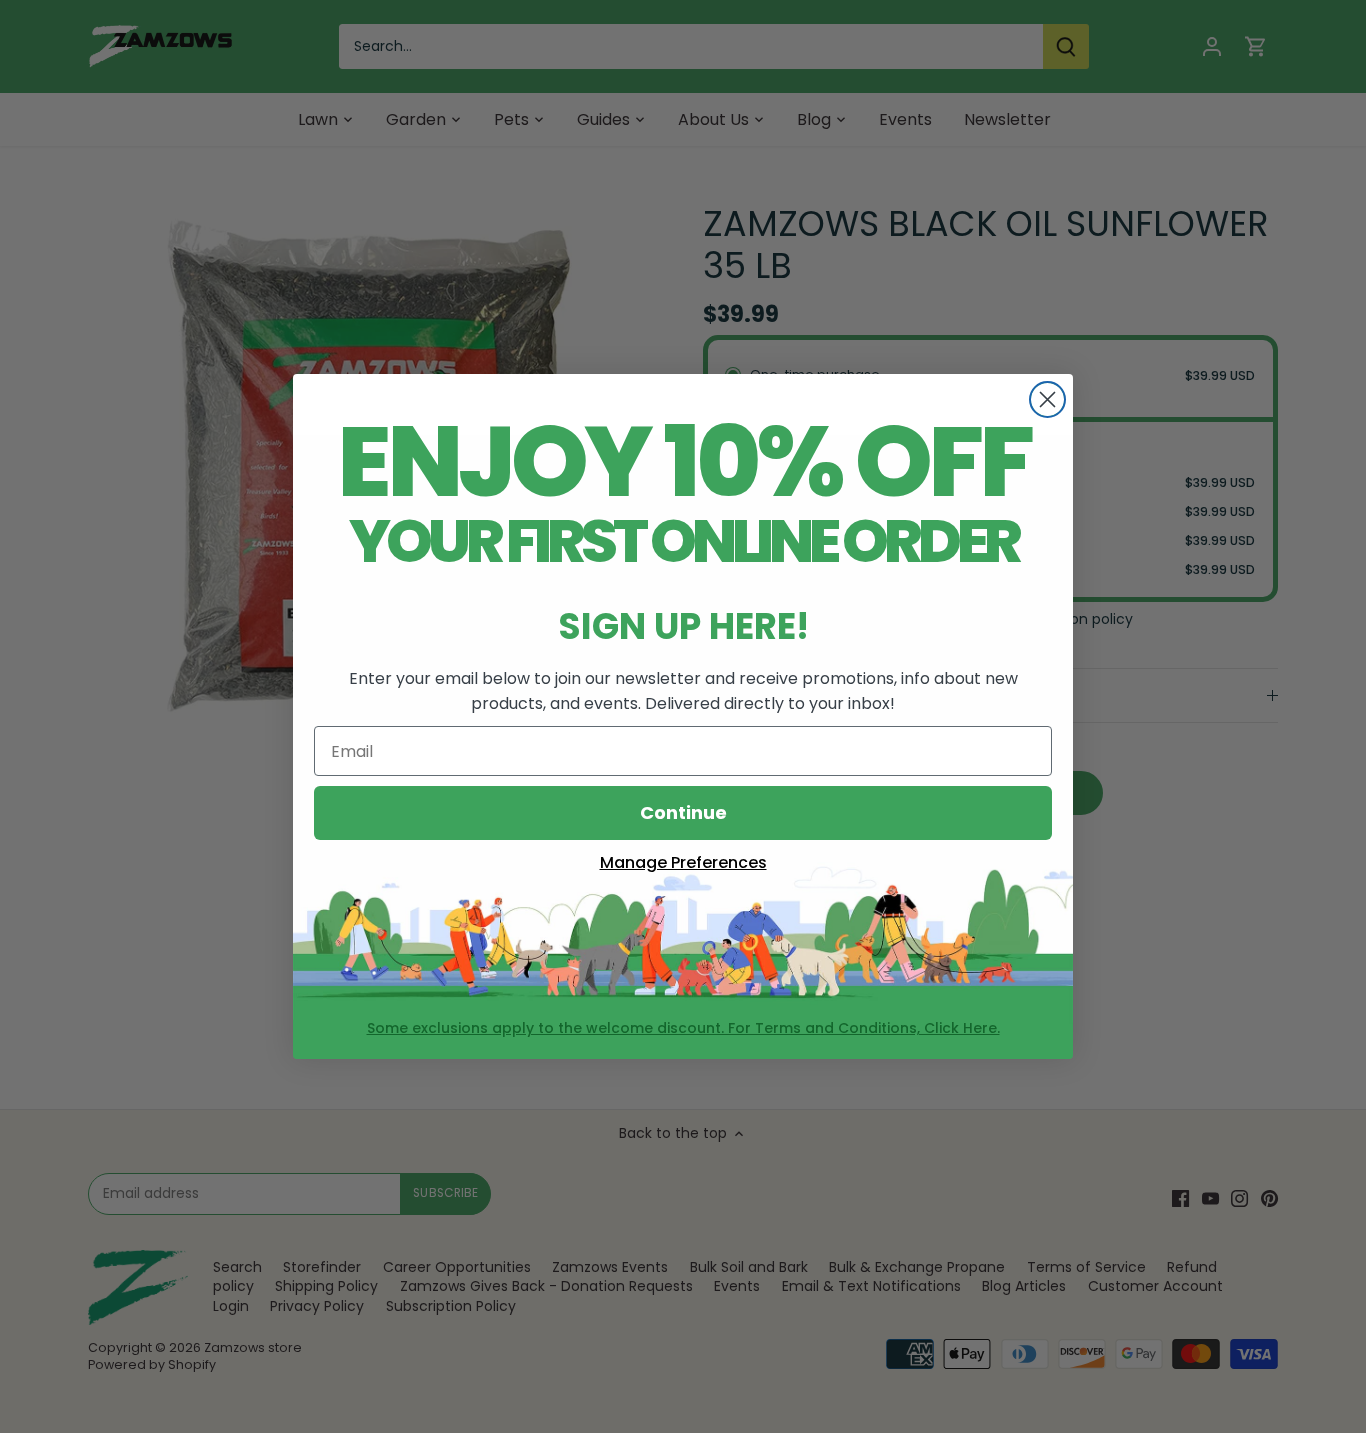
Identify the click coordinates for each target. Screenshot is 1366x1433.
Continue (683, 812)
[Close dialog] (1047, 399)
